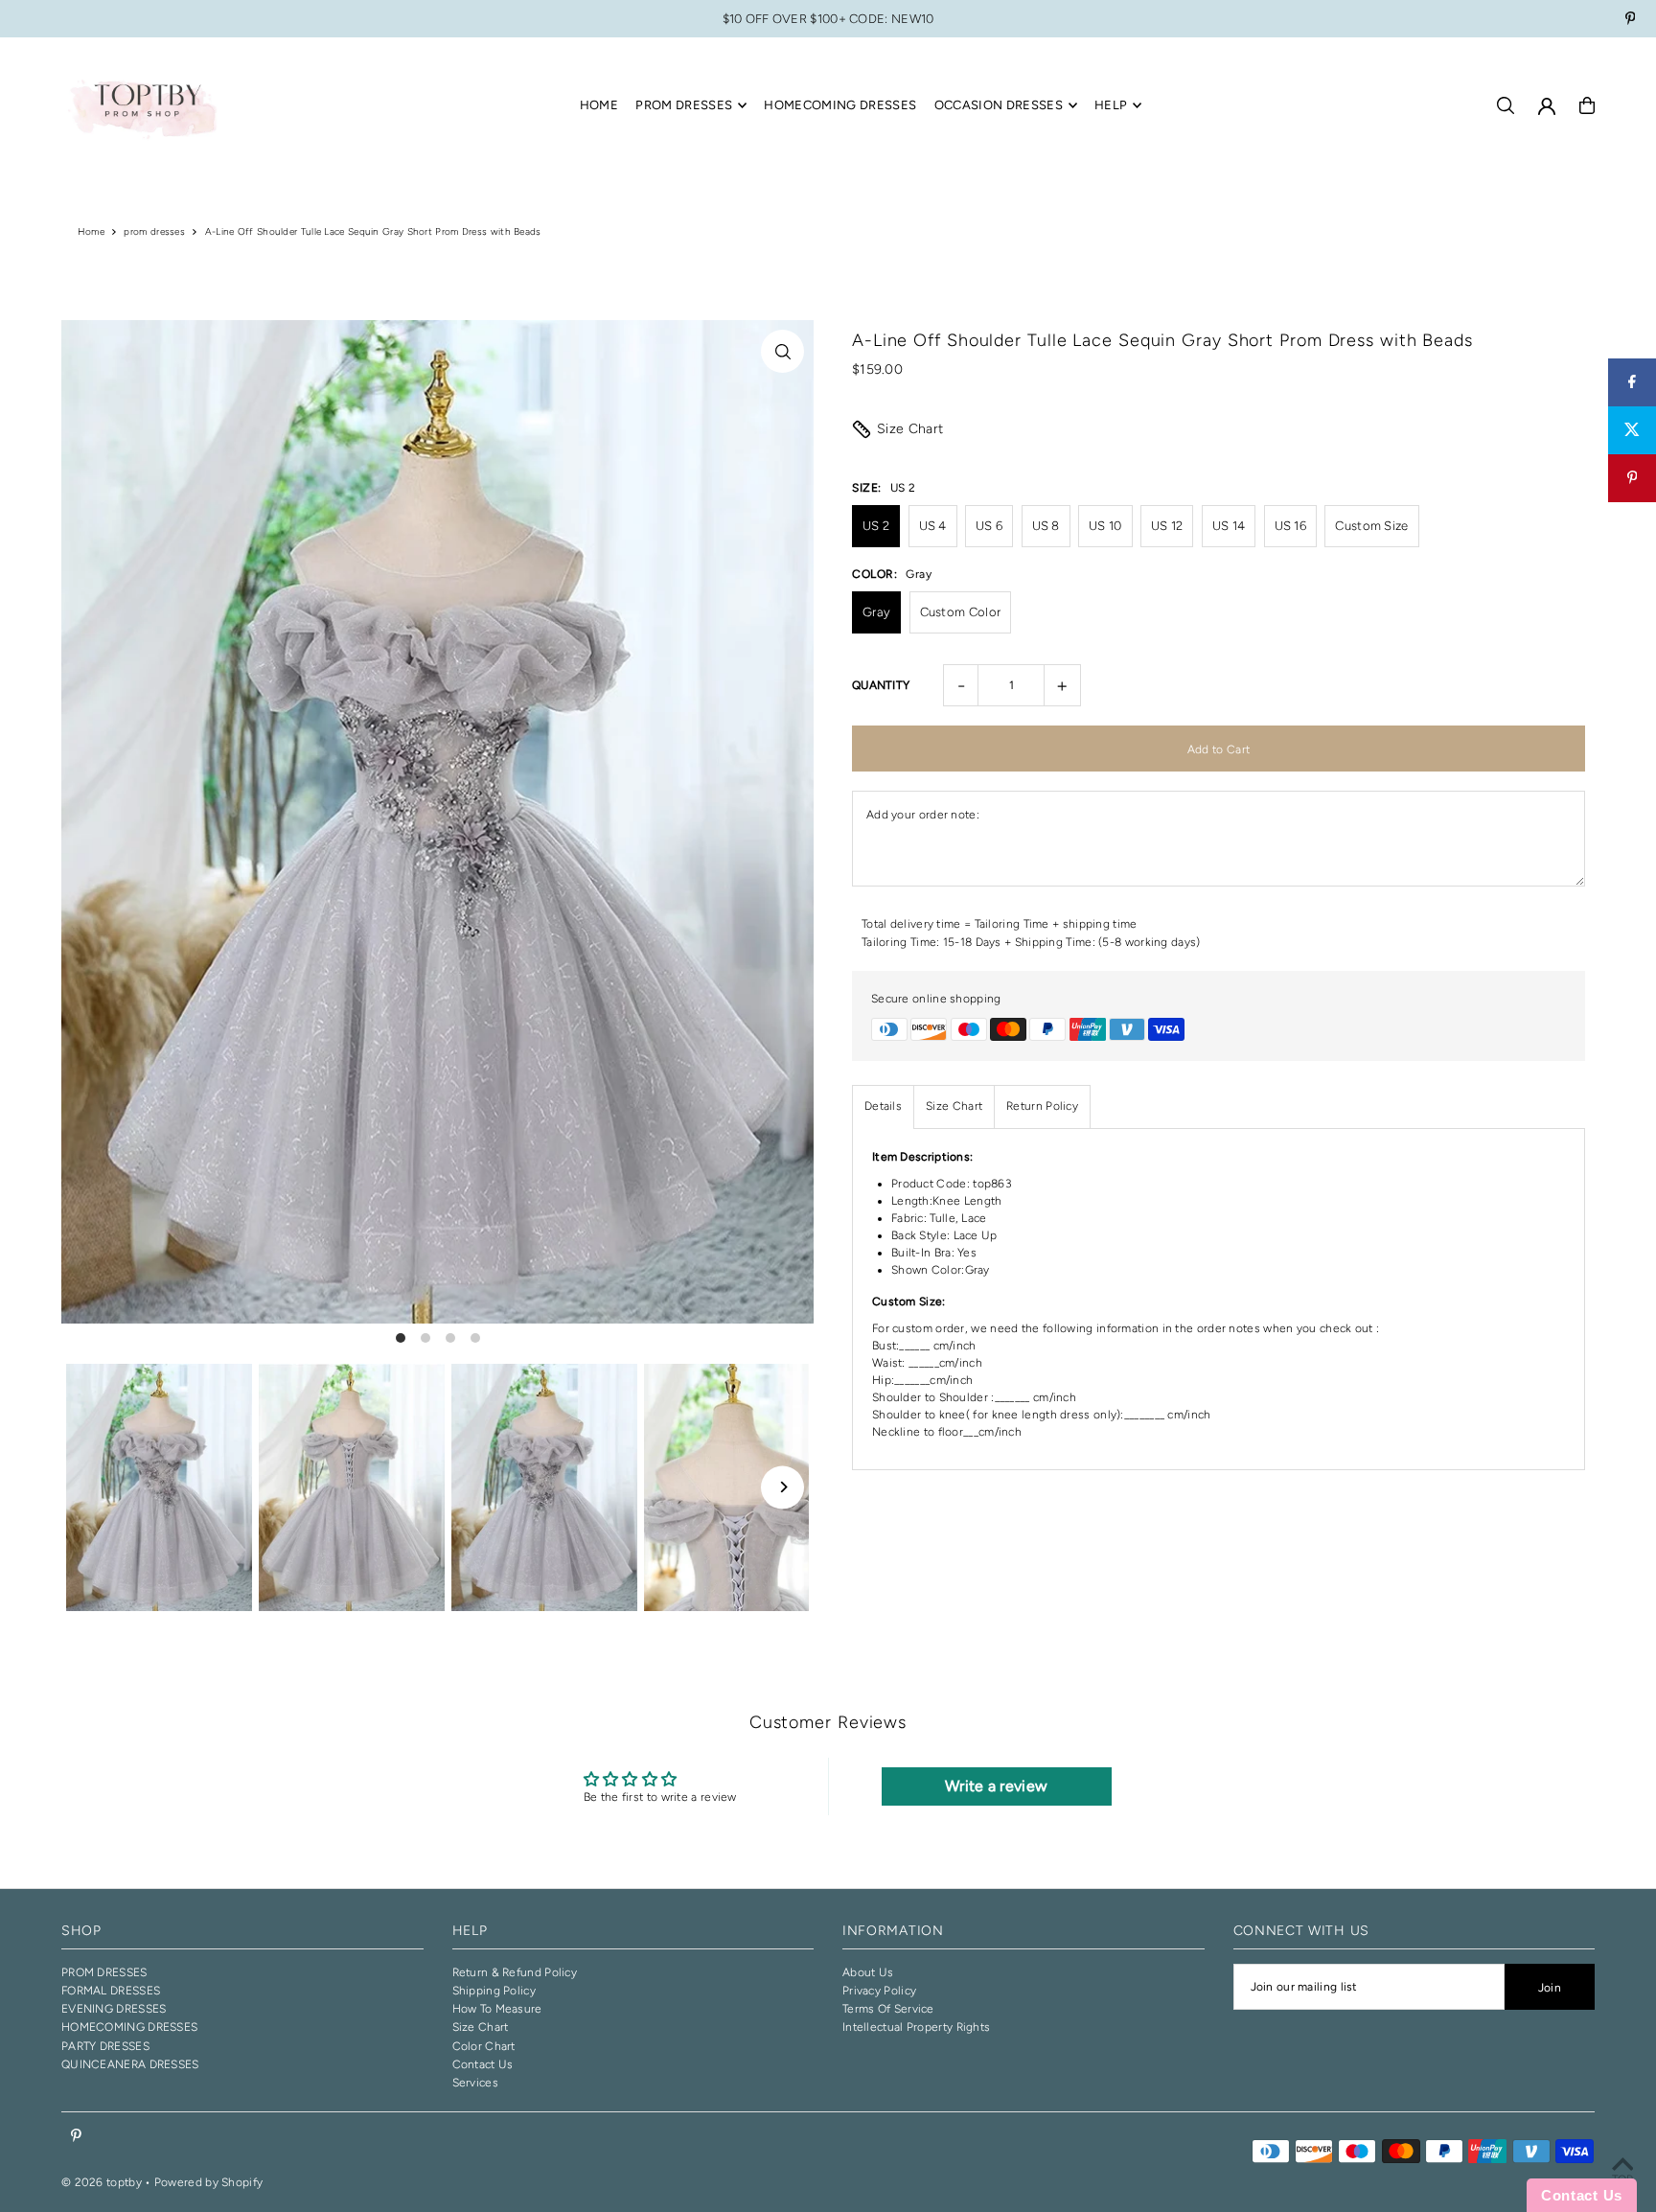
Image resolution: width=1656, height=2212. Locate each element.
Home (91, 231)
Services (475, 2083)
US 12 (1167, 526)
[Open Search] (1506, 105)
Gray (876, 612)
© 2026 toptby (102, 2182)
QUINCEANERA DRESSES (130, 2064)
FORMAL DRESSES (111, 1991)
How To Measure (497, 2009)
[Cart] (1587, 105)
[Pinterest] (1631, 21)
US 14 (1229, 526)
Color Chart (484, 2046)
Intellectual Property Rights (916, 2027)
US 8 (1046, 526)
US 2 (876, 526)
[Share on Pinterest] (1632, 478)
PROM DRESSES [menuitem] (684, 105)
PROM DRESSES (104, 1972)
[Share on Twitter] (1632, 430)
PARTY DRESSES (105, 2046)
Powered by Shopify (208, 2182)
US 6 (989, 526)
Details (883, 1106)
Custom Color (961, 612)
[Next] (782, 1487)
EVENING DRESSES (114, 2009)
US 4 (933, 526)
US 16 (1291, 526)
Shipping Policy (494, 1991)
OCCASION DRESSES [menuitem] (999, 105)
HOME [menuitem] (599, 105)
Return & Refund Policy (515, 1972)
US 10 (1105, 526)
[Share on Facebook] (1632, 382)
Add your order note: (923, 815)
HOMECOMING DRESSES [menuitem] (840, 105)
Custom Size (1371, 526)
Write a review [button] (996, 1786)
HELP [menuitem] (1111, 105)
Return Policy (1042, 1106)
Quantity (881, 685)
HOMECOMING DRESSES (129, 2027)
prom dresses (154, 231)
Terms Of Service (888, 2009)
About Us (868, 1972)
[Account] (1547, 106)
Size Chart (910, 429)
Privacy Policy (879, 1991)
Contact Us (483, 2064)
